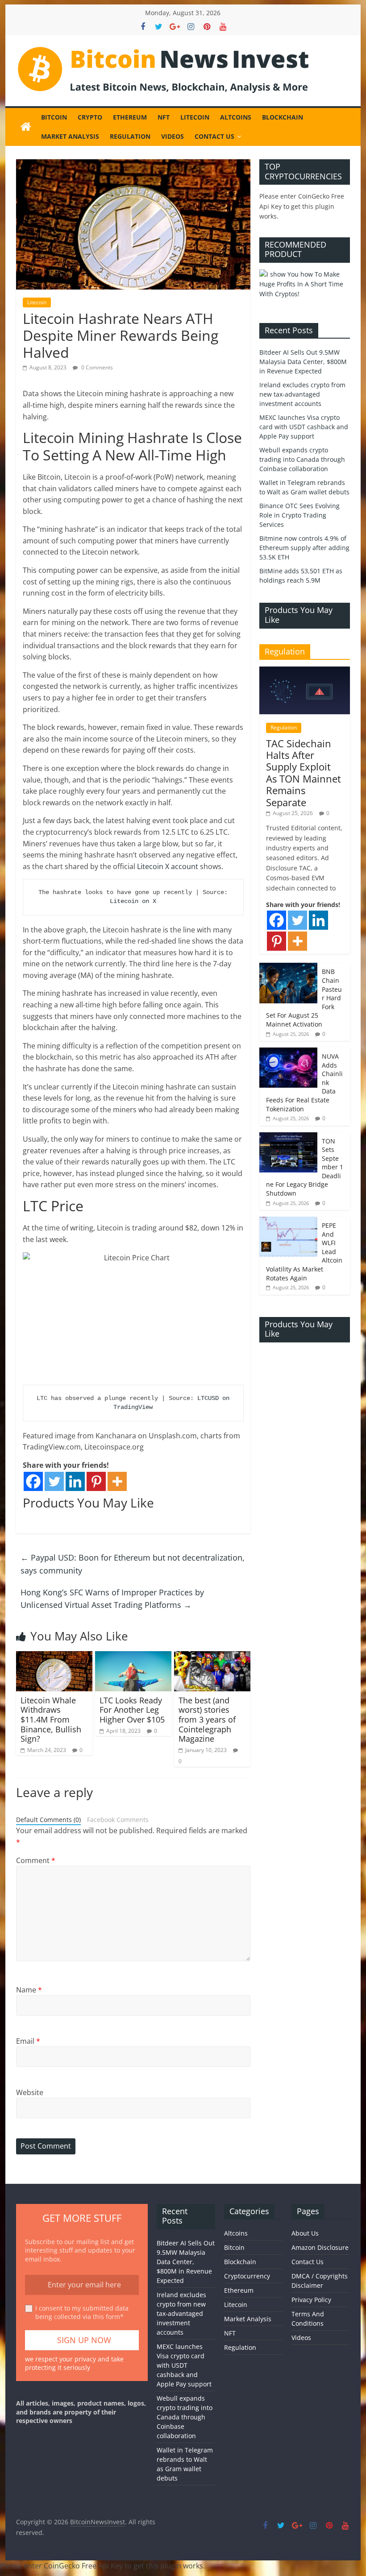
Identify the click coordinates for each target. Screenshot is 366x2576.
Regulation (130, 136)
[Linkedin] (75, 1481)
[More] (117, 1481)
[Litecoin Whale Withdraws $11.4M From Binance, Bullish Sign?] (54, 1657)
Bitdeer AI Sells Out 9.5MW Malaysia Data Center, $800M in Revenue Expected (303, 362)
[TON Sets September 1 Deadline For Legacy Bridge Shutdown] (288, 1137)
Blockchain (283, 117)
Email (28, 2041)
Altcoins (236, 117)
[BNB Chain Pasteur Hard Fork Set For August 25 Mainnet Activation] (288, 967)
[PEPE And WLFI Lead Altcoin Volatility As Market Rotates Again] (288, 1221)
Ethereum (130, 117)
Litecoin (195, 117)
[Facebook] (33, 1481)
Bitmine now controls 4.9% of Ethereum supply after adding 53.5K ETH (304, 548)
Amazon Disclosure (320, 2247)
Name (29, 1990)
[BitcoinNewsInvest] (26, 127)
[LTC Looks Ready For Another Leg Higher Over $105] (133, 1657)
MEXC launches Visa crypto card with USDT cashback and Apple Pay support (304, 427)
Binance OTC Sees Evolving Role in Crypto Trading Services (299, 515)
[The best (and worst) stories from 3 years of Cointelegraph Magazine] (212, 1657)
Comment (36, 1860)
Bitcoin (54, 117)
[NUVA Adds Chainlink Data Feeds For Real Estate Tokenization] (288, 1052)
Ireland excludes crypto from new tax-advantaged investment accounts (302, 394)
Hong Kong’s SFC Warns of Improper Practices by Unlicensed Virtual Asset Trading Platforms (112, 1599)
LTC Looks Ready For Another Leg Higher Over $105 (132, 1710)
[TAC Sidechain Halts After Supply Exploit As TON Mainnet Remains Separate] (305, 671)
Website (30, 2092)
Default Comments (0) (48, 1820)
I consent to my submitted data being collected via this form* (82, 2313)
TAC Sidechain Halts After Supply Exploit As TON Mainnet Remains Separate (304, 773)
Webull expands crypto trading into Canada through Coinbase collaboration (302, 459)
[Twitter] (54, 1481)
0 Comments (96, 367)
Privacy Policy (311, 2300)
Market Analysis (70, 136)
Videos (173, 136)
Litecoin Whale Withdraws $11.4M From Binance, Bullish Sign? (51, 1719)
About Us (305, 2233)
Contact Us (214, 136)
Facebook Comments (118, 1820)
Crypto (90, 117)
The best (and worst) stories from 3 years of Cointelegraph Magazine (207, 1719)
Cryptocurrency (247, 2276)
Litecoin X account (168, 866)
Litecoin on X (133, 901)
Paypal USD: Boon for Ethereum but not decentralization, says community (133, 1564)
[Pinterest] (96, 1481)
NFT (164, 117)
